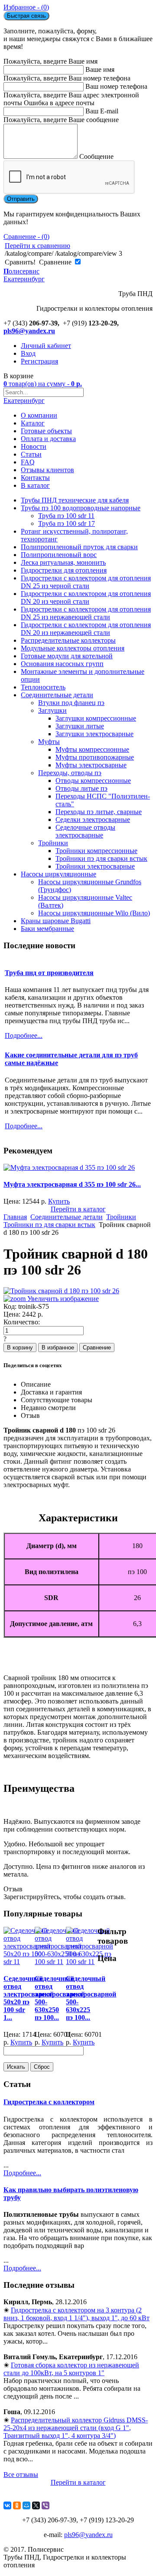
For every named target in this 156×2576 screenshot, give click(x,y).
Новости (34, 446)
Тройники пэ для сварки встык (101, 858)
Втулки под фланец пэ (71, 703)
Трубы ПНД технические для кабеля (75, 500)
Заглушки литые (80, 726)
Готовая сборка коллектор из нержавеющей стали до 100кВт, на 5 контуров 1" (71, 2369)
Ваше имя (100, 69)
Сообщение (96, 156)
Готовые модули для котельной (67, 656)
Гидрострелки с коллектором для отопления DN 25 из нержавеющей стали (86, 613)
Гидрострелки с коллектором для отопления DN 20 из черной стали (86, 597)
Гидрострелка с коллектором (49, 2102)
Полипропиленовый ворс (59, 555)
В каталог (35, 485)
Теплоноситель (43, 687)
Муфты (49, 742)
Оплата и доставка (48, 439)
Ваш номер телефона (116, 86)
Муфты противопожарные (95, 757)
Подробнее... (22, 2173)
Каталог (33, 423)
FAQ (28, 462)
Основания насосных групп (62, 664)
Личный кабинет (46, 346)
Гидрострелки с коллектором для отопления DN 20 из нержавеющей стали (86, 629)
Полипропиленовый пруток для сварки (79, 547)
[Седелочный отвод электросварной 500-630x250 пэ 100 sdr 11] (58, 1962)
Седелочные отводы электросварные (85, 831)
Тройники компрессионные (96, 851)
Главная (15, 1217)
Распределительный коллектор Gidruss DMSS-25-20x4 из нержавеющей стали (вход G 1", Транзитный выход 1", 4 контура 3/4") (76, 2428)
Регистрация (39, 361)
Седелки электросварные (93, 819)
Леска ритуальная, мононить (63, 562)
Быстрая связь (26, 16)
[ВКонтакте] (7, 2505)
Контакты (35, 478)
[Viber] (45, 2505)
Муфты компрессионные (92, 749)
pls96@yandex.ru (29, 331)
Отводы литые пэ (81, 788)
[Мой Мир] (26, 2505)
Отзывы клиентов (47, 470)
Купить (59, 1201)
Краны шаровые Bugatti (56, 921)
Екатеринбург (24, 401)
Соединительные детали (57, 695)
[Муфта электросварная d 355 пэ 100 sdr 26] (69, 1167)
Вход (28, 353)
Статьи (31, 454)
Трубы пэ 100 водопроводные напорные (81, 508)
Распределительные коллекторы (68, 640)
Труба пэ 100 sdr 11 (66, 516)
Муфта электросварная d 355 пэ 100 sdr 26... (72, 1184)
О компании (39, 415)
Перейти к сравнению (37, 246)
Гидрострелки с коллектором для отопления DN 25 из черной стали (86, 582)
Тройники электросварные (95, 866)
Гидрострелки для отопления (64, 570)
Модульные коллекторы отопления (73, 648)
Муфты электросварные (91, 765)
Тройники (53, 843)
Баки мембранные (47, 929)
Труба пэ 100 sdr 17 (67, 523)
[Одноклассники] (17, 2505)
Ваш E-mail (102, 111)
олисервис (24, 275)
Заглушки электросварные (94, 734)
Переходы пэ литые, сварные (99, 812)
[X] (36, 2505)
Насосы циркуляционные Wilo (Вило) (94, 913)
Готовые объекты (46, 431)
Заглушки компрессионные (96, 718)
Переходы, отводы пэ (70, 773)
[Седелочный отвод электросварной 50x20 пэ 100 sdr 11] (27, 1962)
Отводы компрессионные (93, 781)
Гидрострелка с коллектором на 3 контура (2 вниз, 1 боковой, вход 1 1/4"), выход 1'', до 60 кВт (76, 2314)
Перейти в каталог (78, 1209)
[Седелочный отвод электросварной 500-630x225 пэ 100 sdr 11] (89, 1962)
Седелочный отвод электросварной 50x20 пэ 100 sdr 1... (29, 1998)
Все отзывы (21, 2475)
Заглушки (52, 710)
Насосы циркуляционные (58, 874)
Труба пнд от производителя (49, 973)
